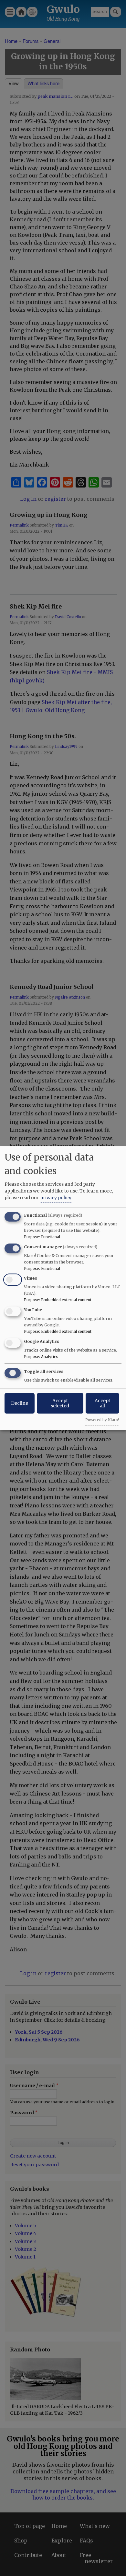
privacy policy (56, 1198)
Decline (20, 1403)
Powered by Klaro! (102, 1420)
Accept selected (60, 1403)
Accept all (102, 1403)
